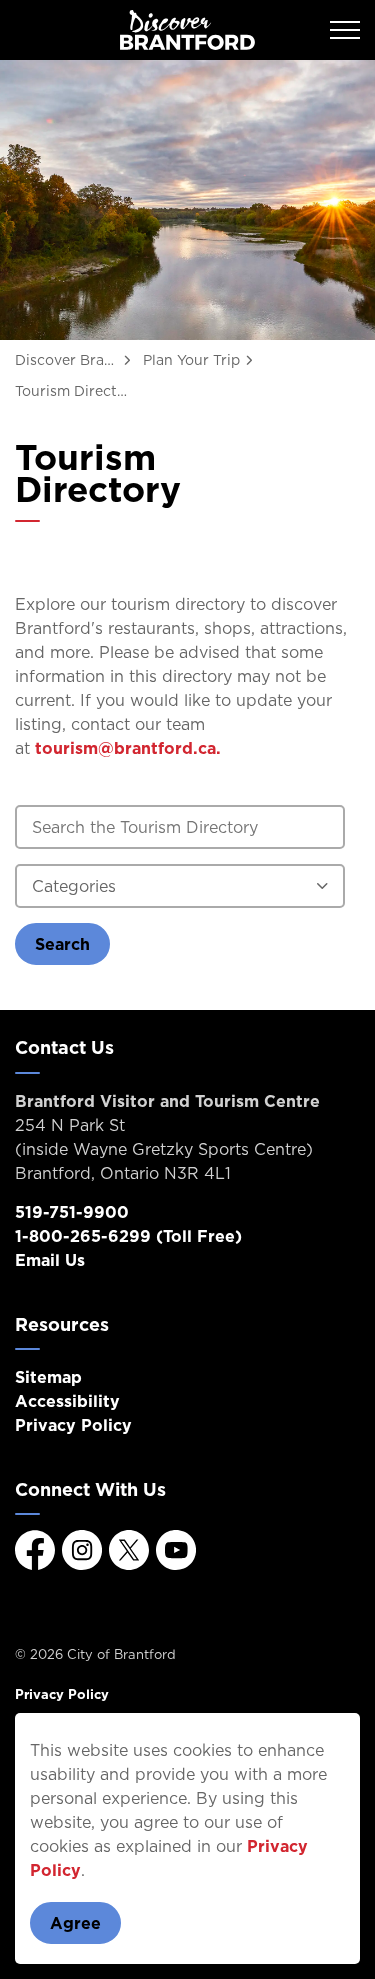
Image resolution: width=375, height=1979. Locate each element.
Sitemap (48, 1377)
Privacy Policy (73, 1425)
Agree (75, 1923)
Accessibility (67, 1401)
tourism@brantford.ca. (128, 748)
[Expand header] (345, 30)
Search (62, 944)
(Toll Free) (128, 1236)
